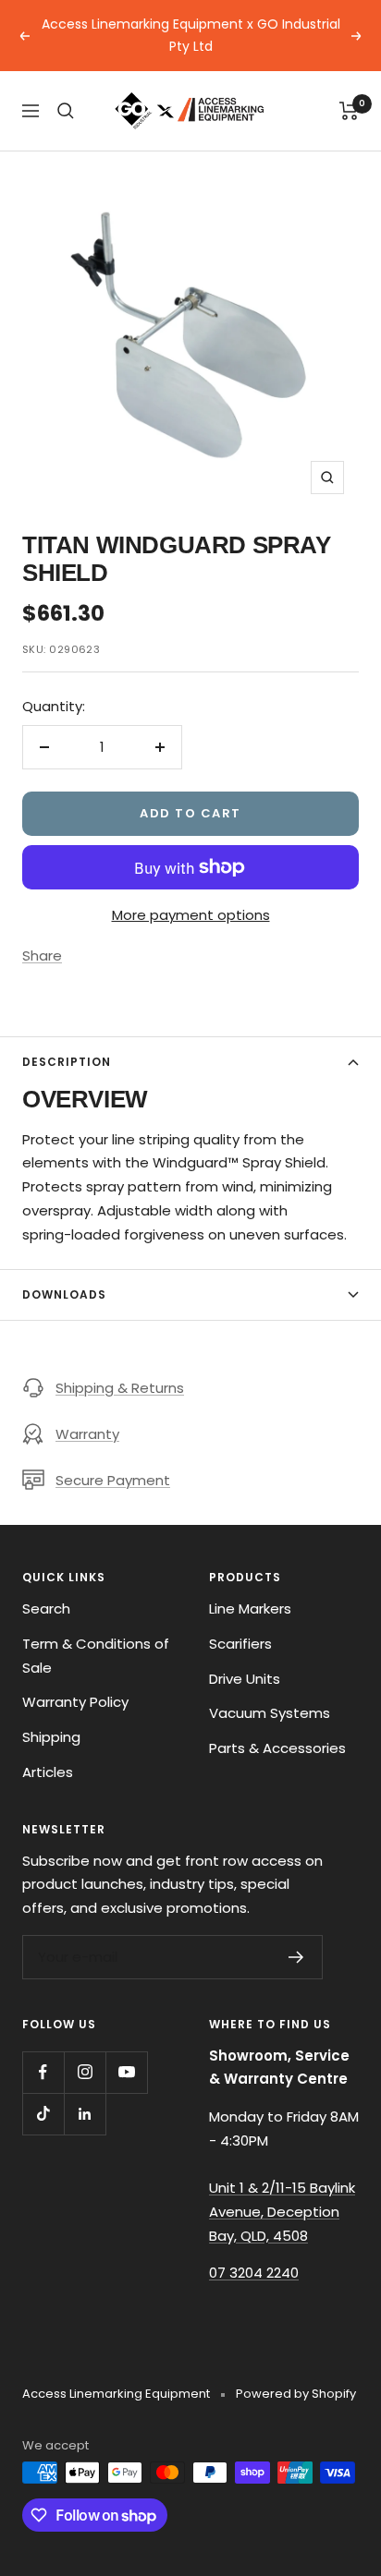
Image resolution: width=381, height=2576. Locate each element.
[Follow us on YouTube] (126, 2072)
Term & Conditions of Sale (96, 1656)
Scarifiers (240, 1644)
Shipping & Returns (120, 1388)
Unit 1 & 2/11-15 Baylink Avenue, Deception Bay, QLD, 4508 (282, 2211)
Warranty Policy (75, 1702)
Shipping (51, 1737)
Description (67, 1062)
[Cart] (349, 111)
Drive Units (245, 1679)
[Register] (296, 1957)
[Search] (66, 111)
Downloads (64, 1294)
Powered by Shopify (296, 2394)
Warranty (87, 1434)
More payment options (191, 915)
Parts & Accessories (277, 1748)
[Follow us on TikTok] (43, 2114)
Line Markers (250, 1608)
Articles (48, 1772)
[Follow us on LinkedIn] (85, 2114)
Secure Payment (113, 1480)
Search (46, 1608)
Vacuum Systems (270, 1713)
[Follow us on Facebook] (43, 2072)
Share (42, 955)
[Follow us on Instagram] (85, 2072)
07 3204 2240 (254, 2273)
